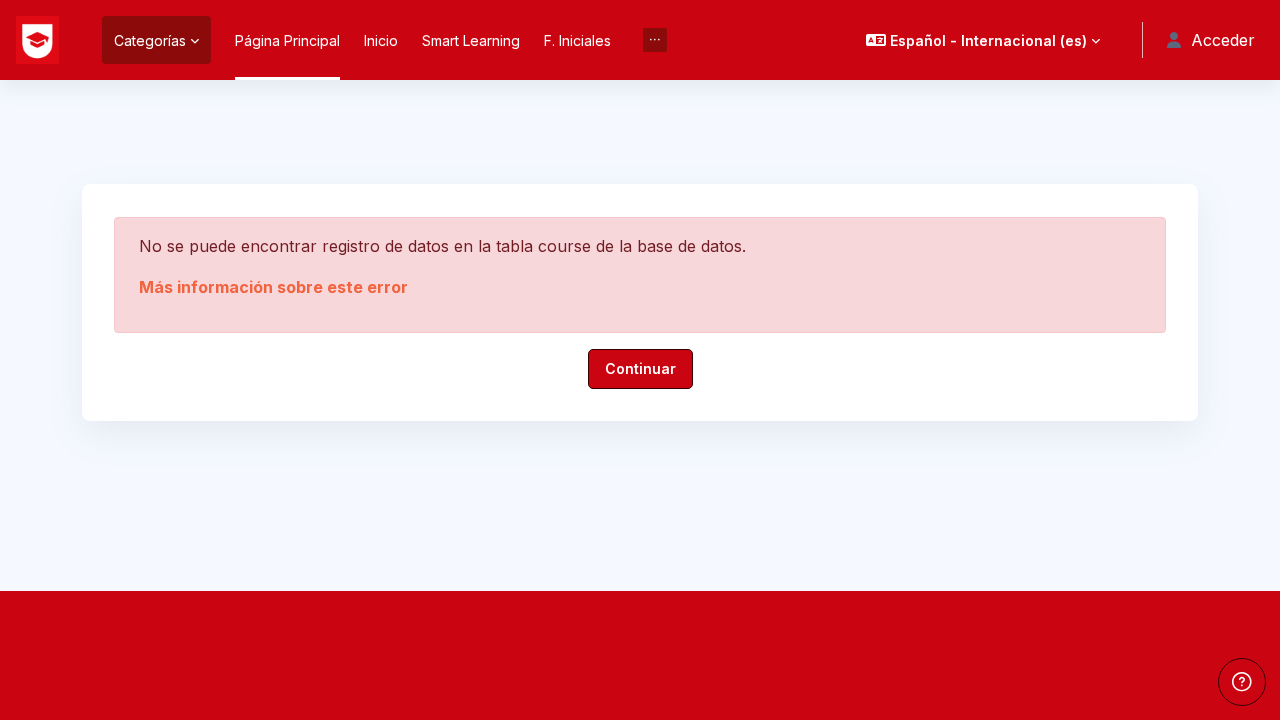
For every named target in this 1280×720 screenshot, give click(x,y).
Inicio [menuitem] (381, 40)
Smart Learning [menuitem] (471, 40)
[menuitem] (655, 40)
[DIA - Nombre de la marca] (37, 40)
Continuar (640, 368)
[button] (983, 40)
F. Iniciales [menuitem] (577, 40)
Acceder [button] (1223, 40)
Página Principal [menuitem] (287, 40)
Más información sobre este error (273, 287)
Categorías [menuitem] (150, 40)
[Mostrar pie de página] (1242, 682)
